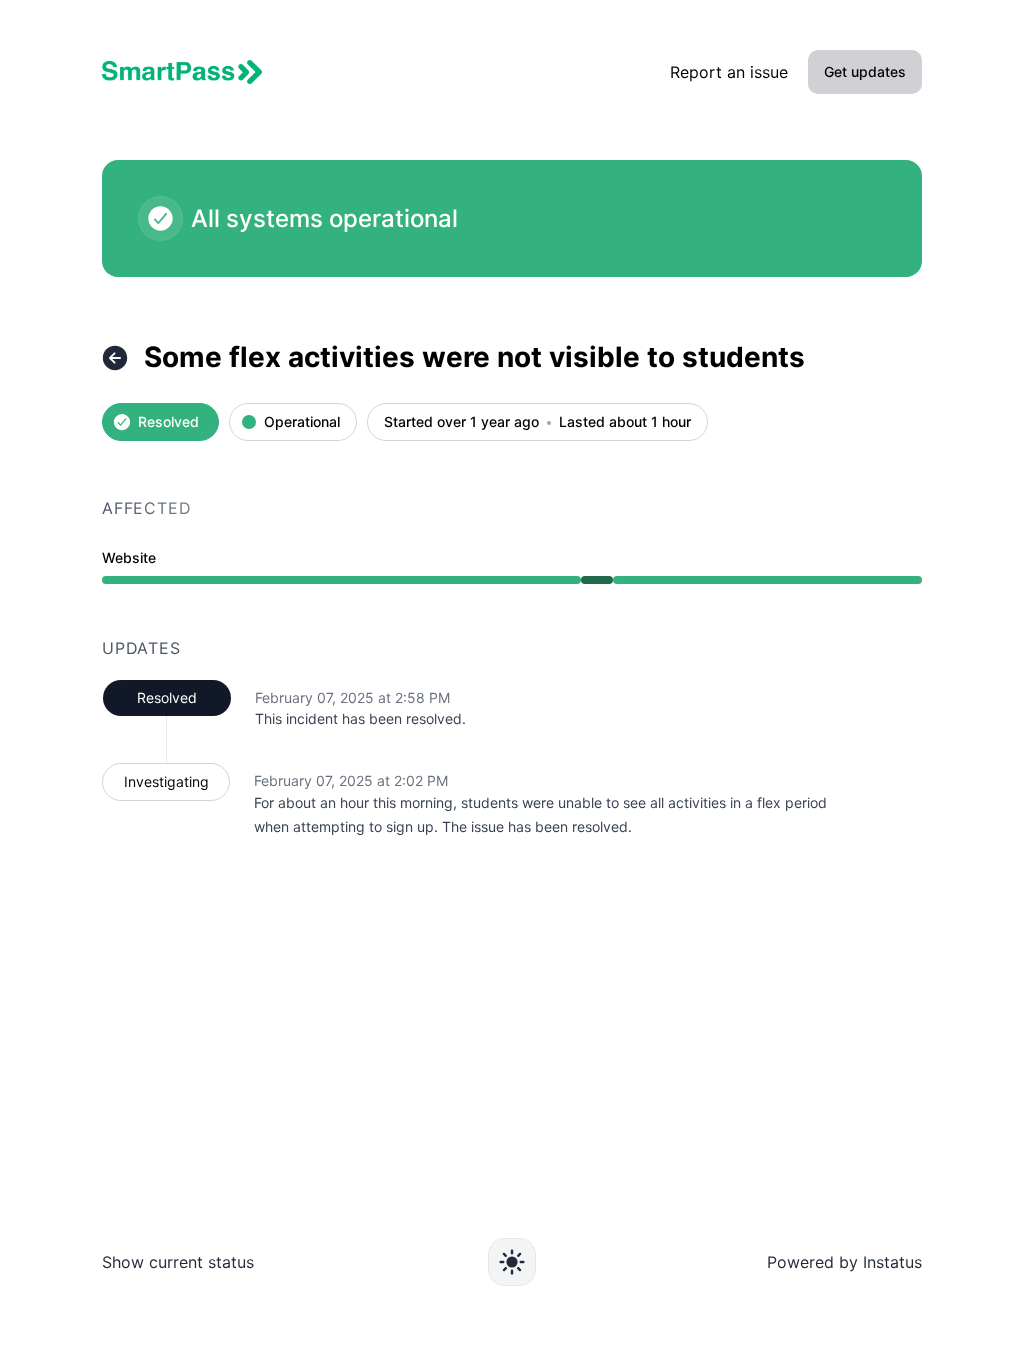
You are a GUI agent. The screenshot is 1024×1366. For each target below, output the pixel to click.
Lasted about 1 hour (625, 422)
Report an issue (729, 72)
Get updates (865, 71)
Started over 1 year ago (461, 422)
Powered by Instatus (844, 1262)
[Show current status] (115, 358)
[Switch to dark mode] (512, 1262)
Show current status (178, 1262)
